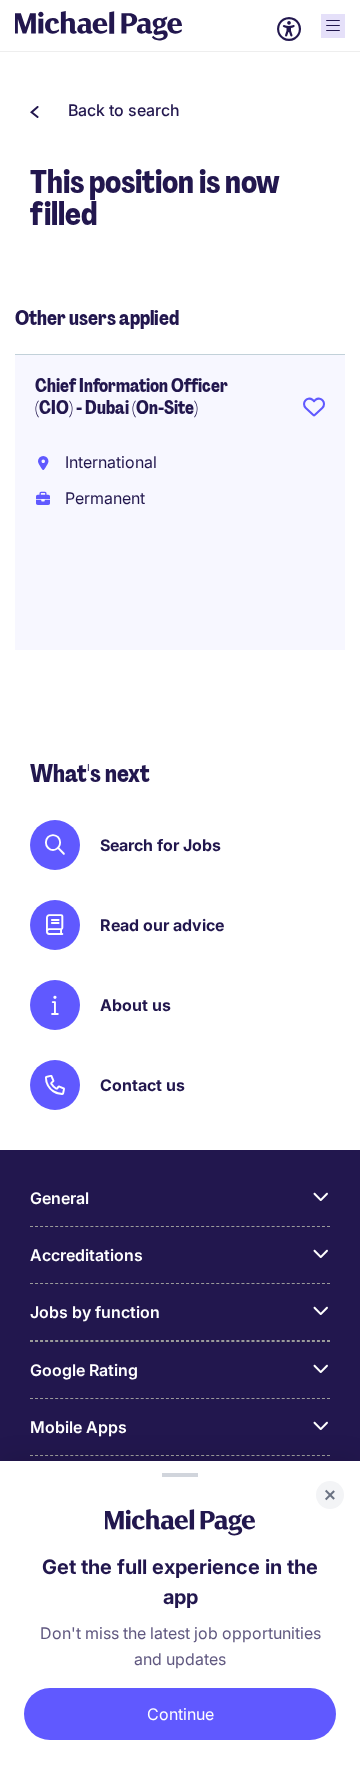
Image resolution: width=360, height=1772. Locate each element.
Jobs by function (95, 1312)
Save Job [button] (314, 411)
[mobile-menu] (333, 26)
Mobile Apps (78, 1427)
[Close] (330, 1495)
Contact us (142, 1085)
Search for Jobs (160, 845)
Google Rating (84, 1370)
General (59, 1198)
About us (135, 1005)
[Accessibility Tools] (289, 29)
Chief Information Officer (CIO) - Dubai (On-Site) (131, 397)
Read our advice (162, 925)
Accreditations (86, 1255)
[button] (105, 110)
